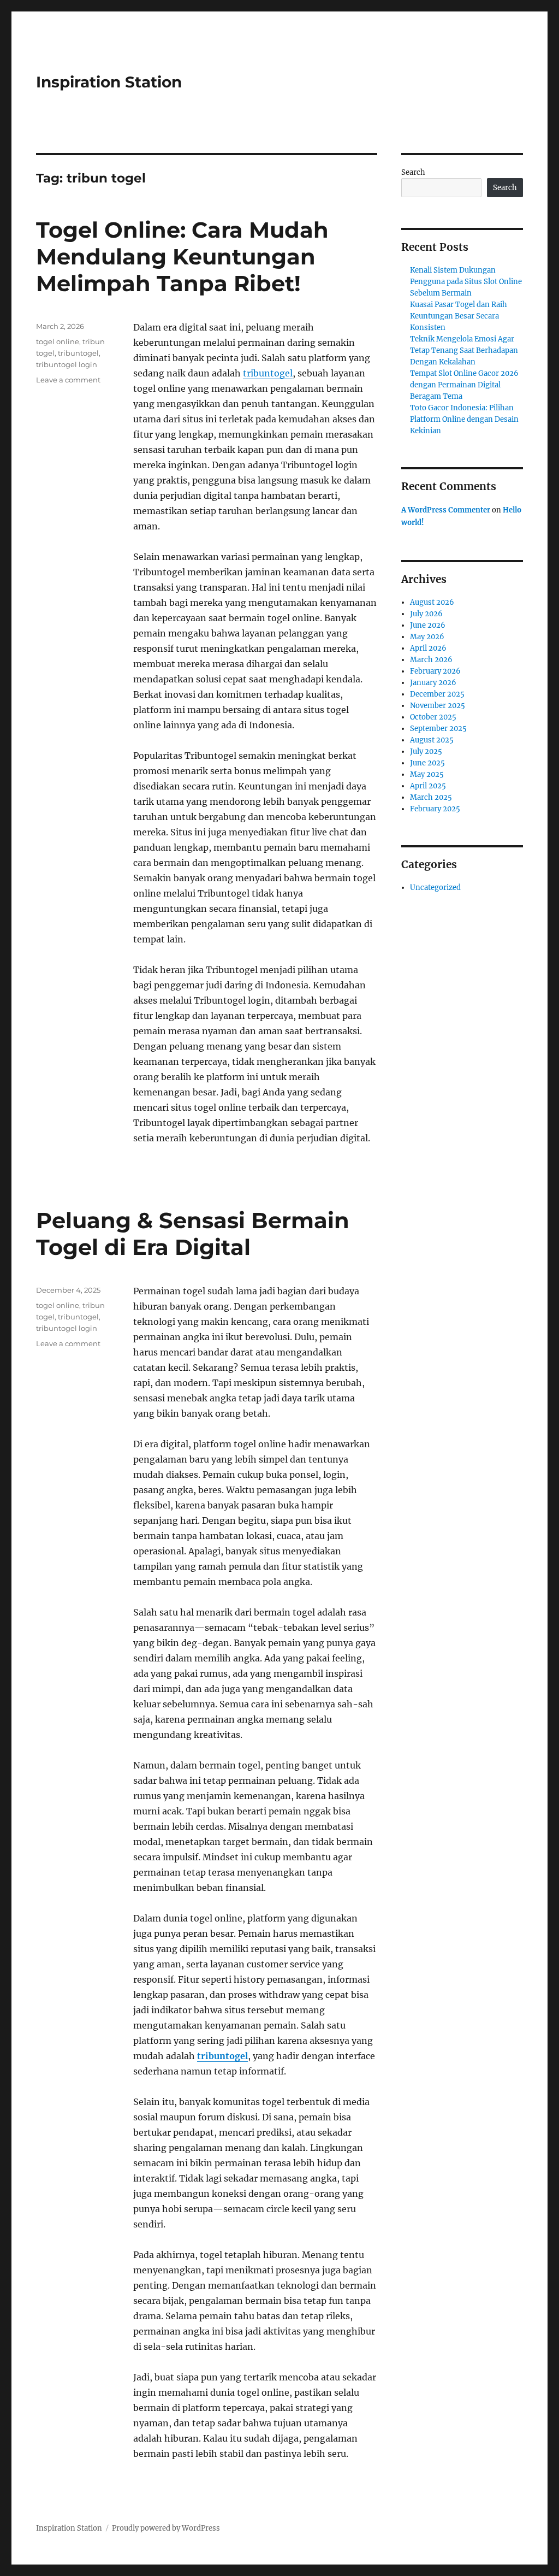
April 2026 (428, 648)
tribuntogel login (67, 364)
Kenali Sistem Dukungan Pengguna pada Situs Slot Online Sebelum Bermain (466, 282)
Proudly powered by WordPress (166, 2528)
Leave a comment (68, 380)
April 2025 (428, 786)
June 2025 (427, 763)
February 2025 (435, 809)
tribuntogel (268, 373)
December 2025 (437, 694)
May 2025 (427, 774)
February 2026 (435, 671)
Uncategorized (435, 888)
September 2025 (438, 729)
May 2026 (427, 637)
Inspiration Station (109, 82)
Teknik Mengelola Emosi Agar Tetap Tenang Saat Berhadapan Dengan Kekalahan (464, 350)
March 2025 (431, 797)
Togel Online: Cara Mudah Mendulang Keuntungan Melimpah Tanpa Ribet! (182, 257)
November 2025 (438, 706)
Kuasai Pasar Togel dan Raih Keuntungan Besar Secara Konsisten (459, 316)
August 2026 (432, 602)
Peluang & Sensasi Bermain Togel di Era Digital (193, 1234)
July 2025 (426, 751)
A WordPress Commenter (446, 510)
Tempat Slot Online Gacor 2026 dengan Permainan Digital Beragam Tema (464, 385)
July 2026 (426, 614)
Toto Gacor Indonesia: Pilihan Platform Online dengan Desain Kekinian (464, 419)
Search (413, 172)
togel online (58, 341)
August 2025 (432, 740)
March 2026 (431, 660)
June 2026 (428, 625)
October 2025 (433, 717)
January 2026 (433, 683)
